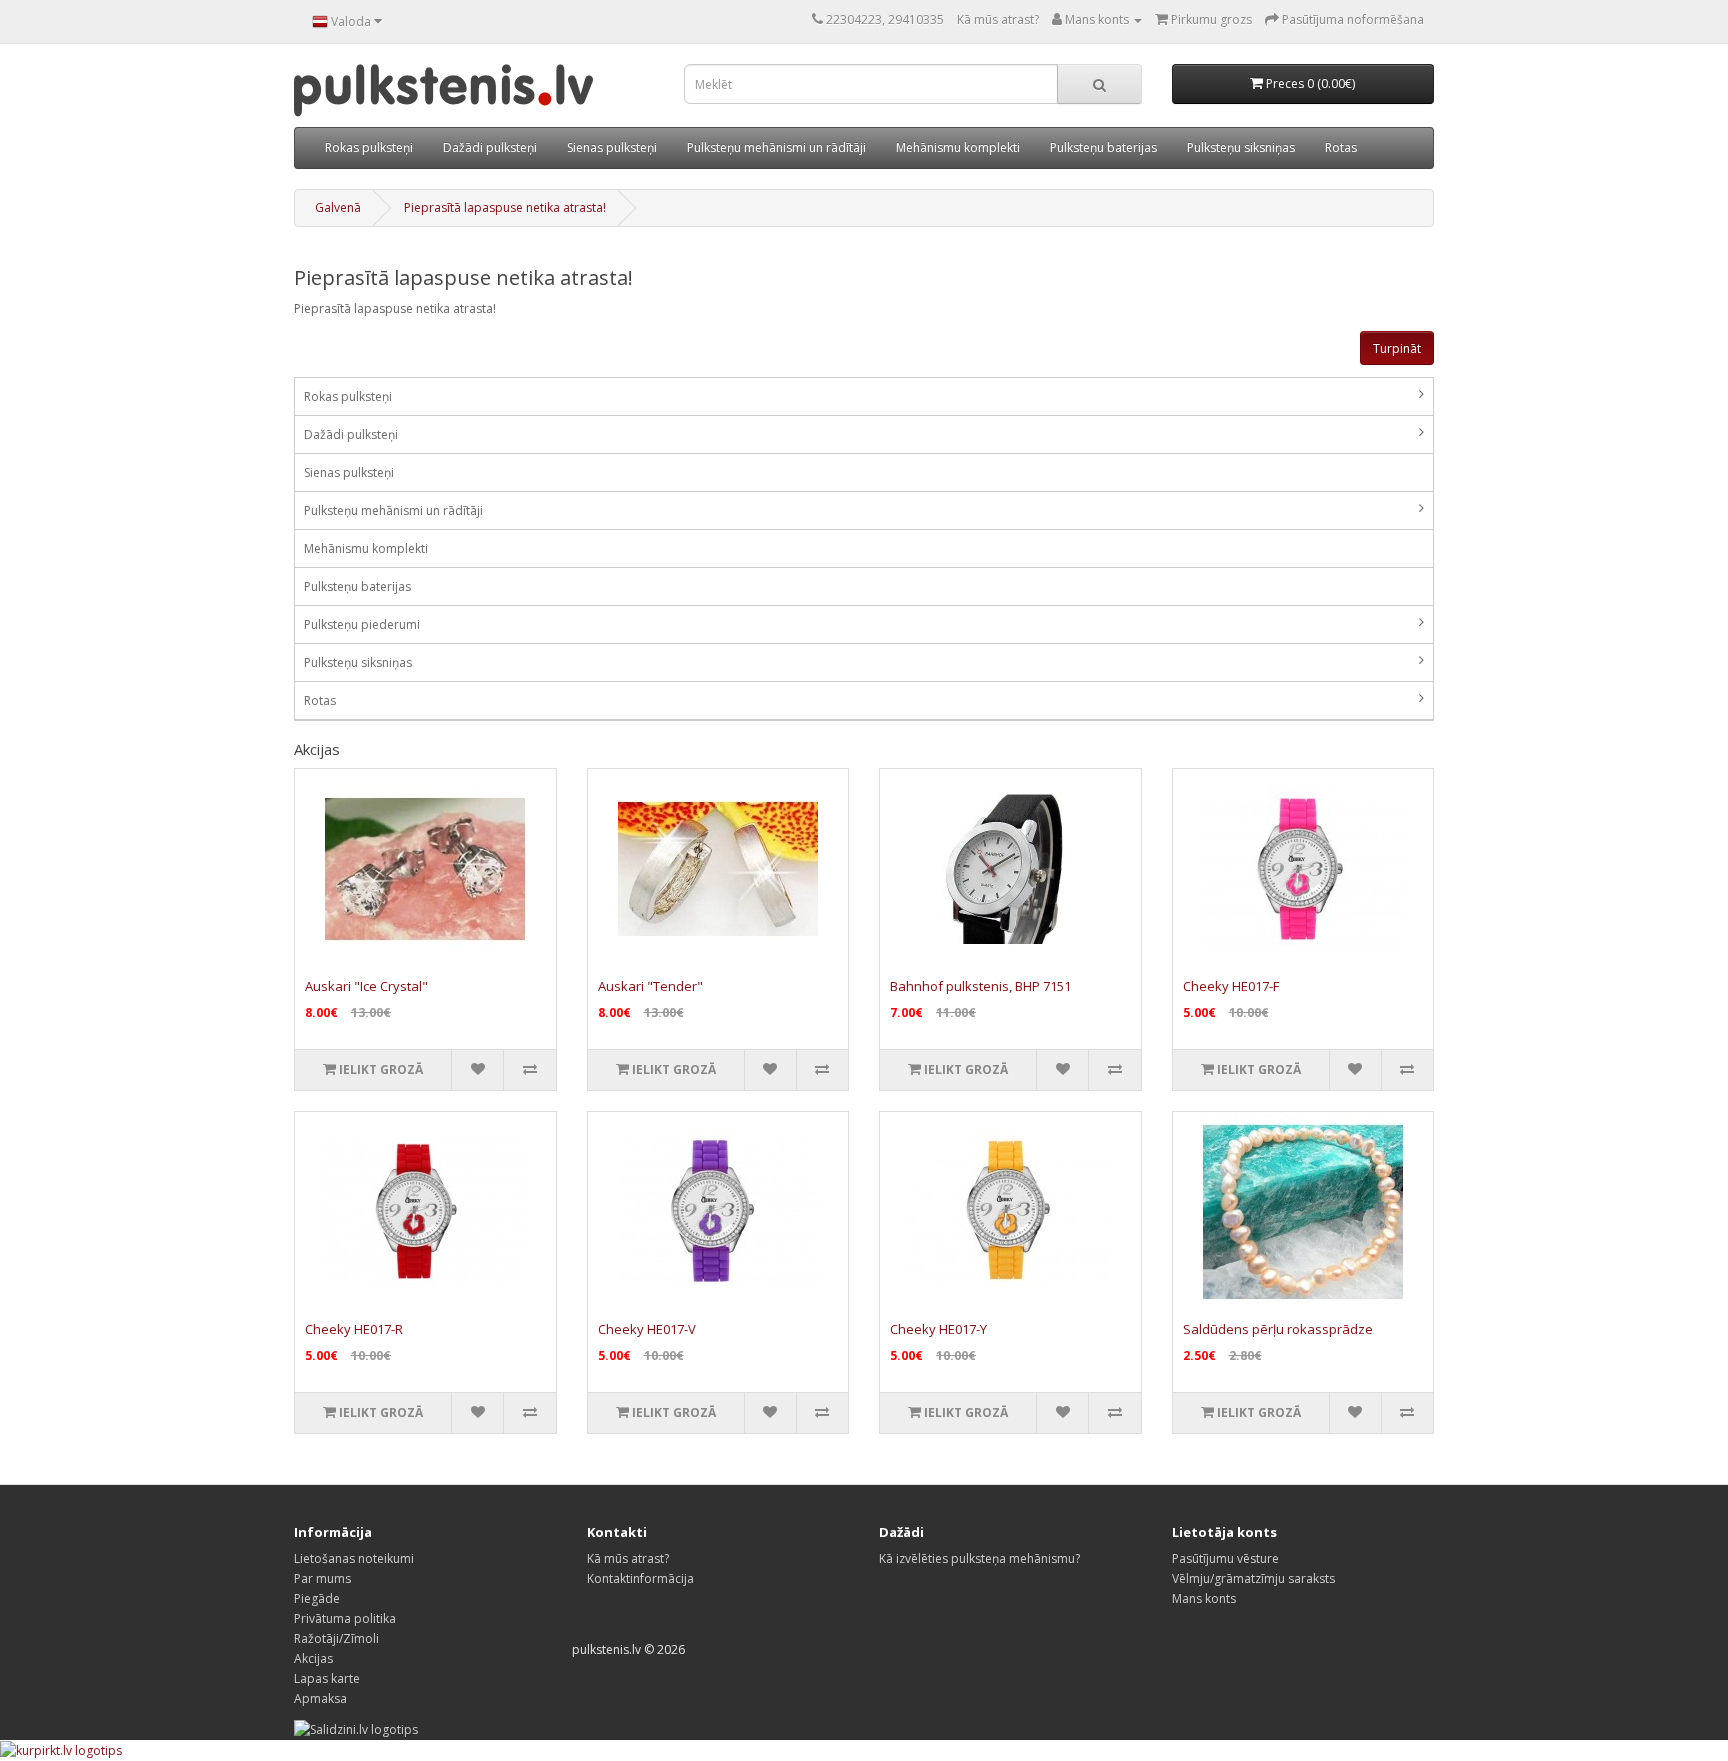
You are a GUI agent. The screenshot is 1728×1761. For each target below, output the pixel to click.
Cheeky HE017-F (1231, 986)
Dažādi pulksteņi (490, 147)
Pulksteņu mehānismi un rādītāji (776, 147)
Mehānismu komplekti (958, 147)
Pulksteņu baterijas (1103, 147)
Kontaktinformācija (640, 1578)
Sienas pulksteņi (612, 147)
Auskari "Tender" (650, 986)
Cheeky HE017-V (647, 1329)
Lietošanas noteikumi (354, 1558)
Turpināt (1397, 348)
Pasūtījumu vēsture (1225, 1558)
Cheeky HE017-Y (938, 1329)
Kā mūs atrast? (998, 19)
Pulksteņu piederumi (362, 624)
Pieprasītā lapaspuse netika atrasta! (505, 207)
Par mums (322, 1578)
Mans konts (1204, 1598)
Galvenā (338, 207)
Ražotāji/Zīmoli (336, 1638)
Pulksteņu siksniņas (1241, 147)
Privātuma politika (345, 1618)
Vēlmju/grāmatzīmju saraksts (1253, 1578)
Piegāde (317, 1598)
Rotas (1341, 147)
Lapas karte (327, 1678)
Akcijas (313, 1658)
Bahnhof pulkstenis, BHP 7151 (980, 986)
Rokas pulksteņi (369, 147)
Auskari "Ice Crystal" (366, 986)
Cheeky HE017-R (354, 1329)
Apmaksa (320, 1698)
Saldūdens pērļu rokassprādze (1278, 1329)
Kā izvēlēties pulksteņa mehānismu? (979, 1558)
